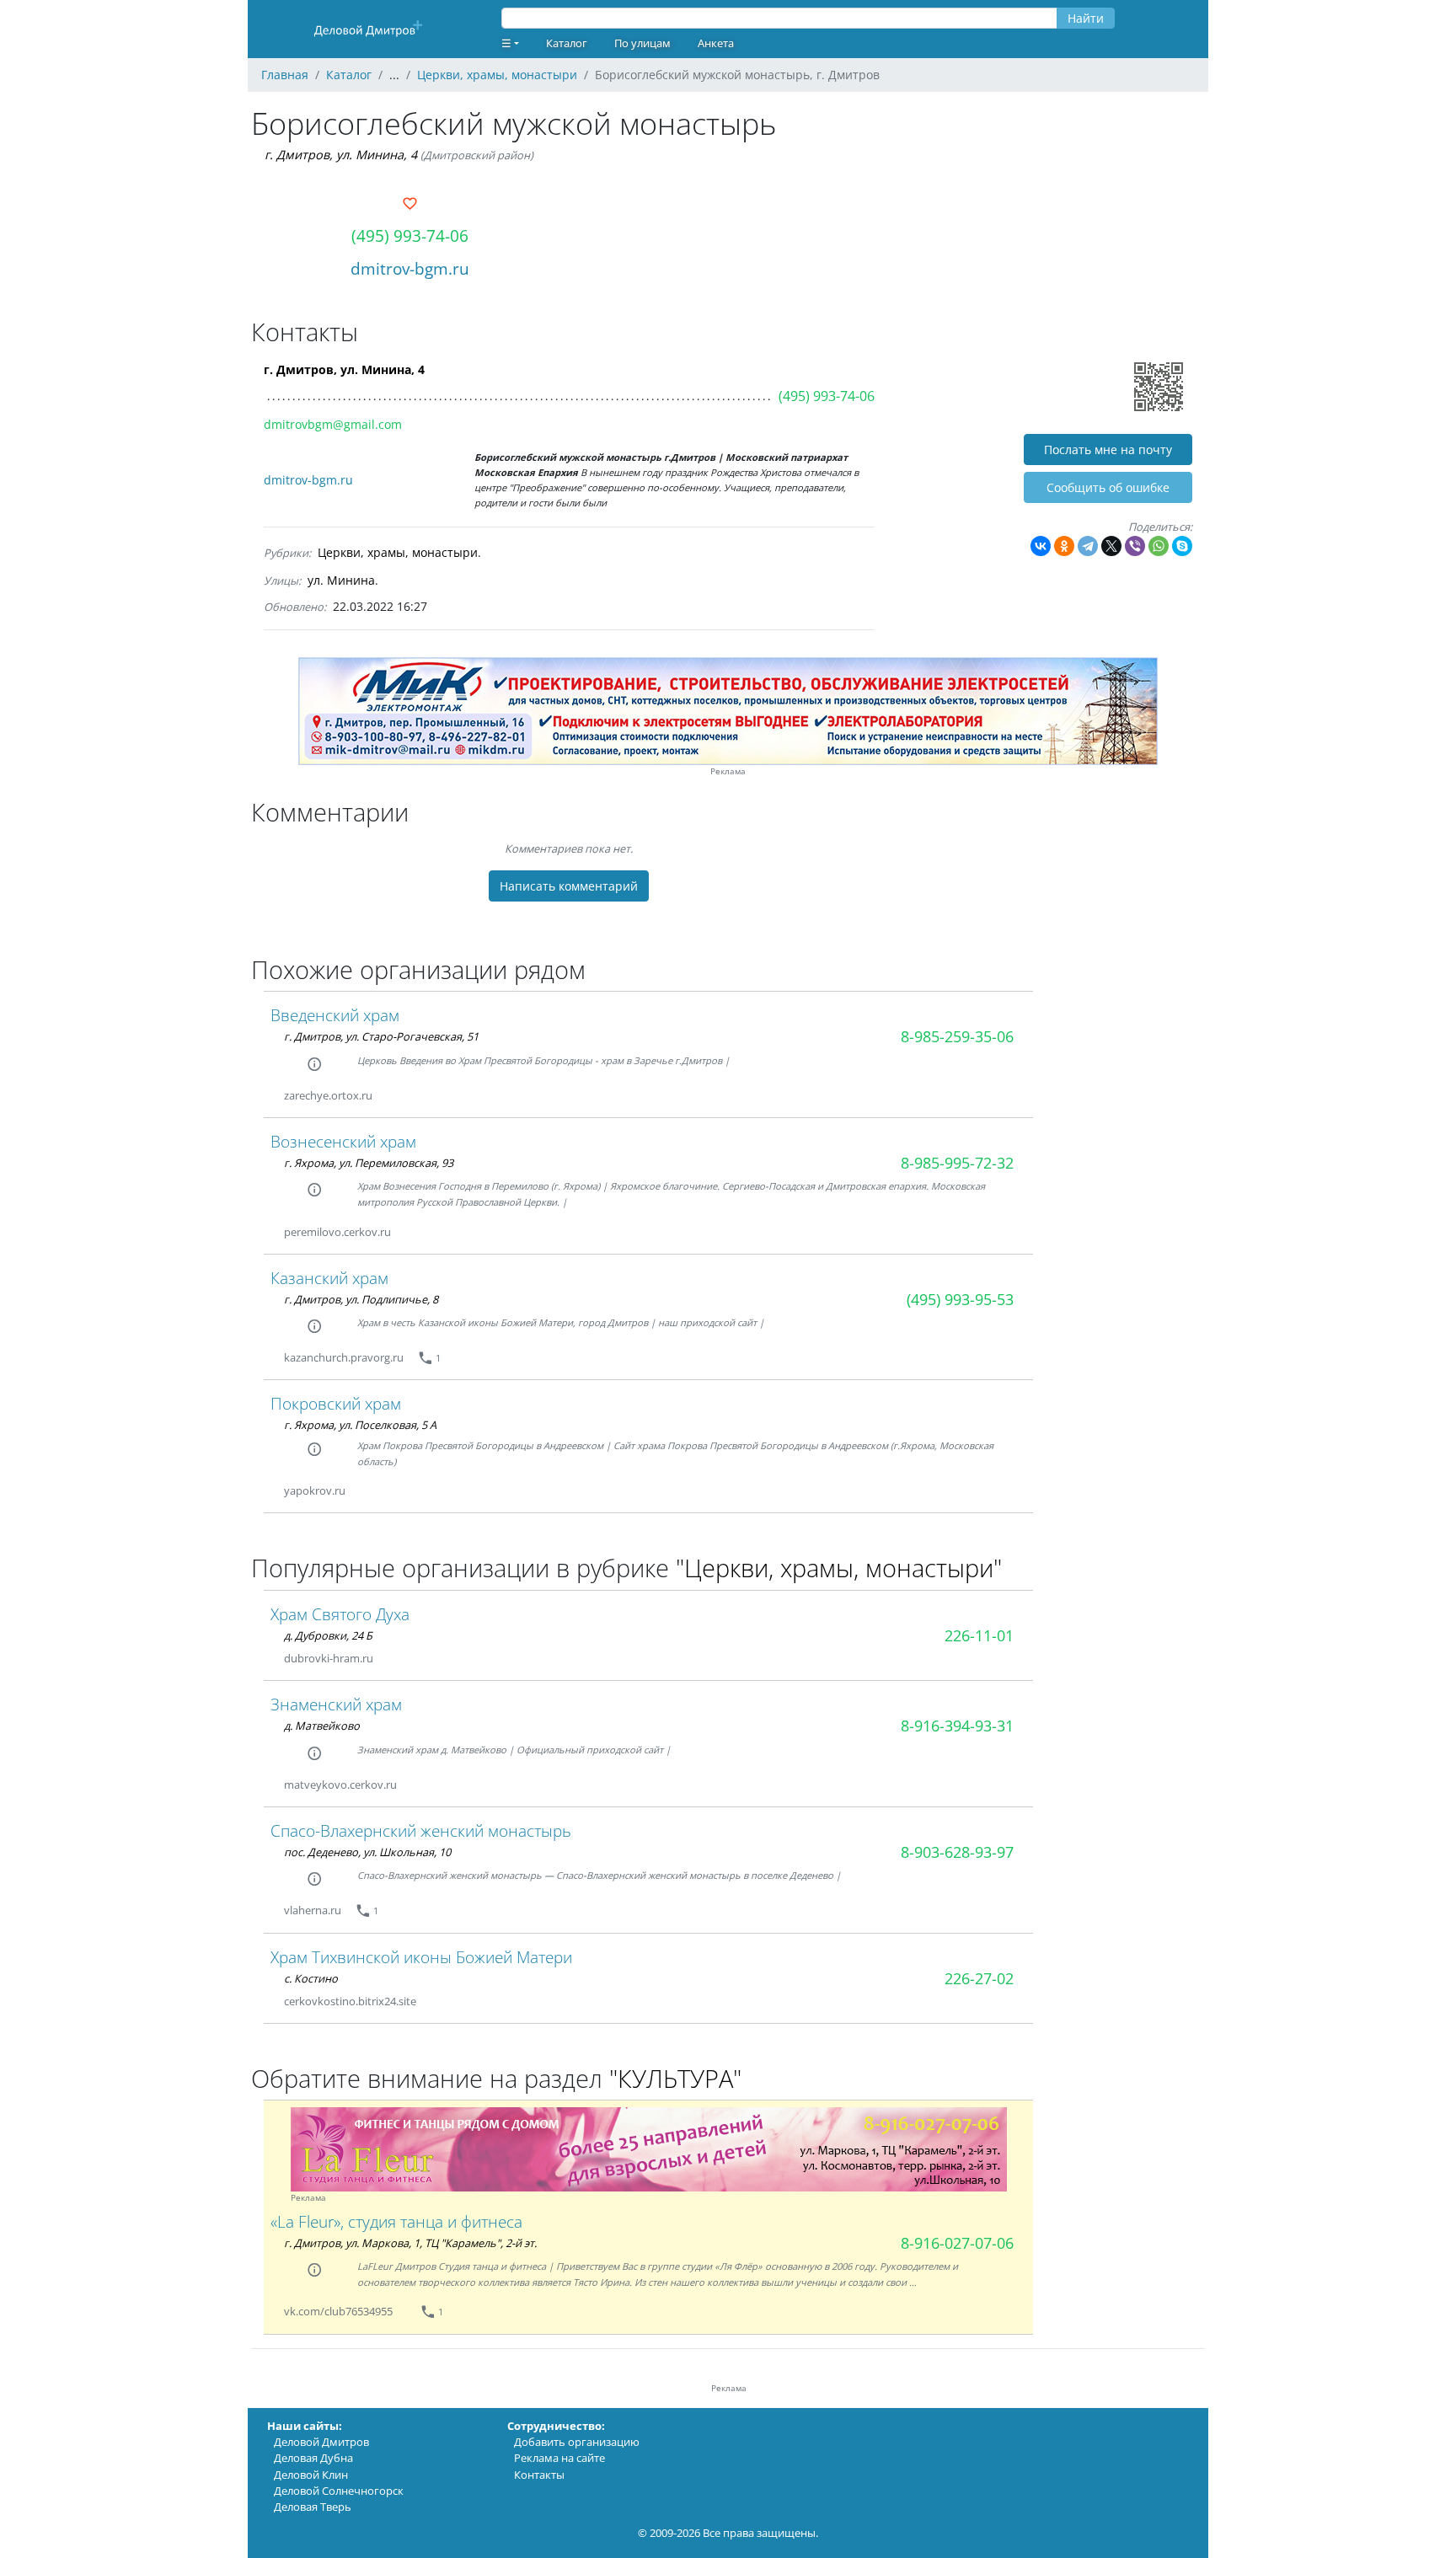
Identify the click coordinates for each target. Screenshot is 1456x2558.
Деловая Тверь (313, 2507)
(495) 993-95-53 (960, 1299)
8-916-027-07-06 (957, 2243)
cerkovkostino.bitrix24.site (350, 2001)
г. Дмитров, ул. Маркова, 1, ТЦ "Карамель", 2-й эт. (410, 2243)
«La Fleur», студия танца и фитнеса (396, 2221)
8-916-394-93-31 (957, 1726)
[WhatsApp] (1159, 546)
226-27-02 (979, 1978)
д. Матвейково (322, 1726)
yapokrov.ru (315, 1490)
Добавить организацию (577, 2442)
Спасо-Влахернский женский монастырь (421, 1830)
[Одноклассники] (1064, 546)
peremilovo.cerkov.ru (337, 1232)
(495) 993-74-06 (410, 235)
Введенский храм (335, 1015)
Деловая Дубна (313, 2458)
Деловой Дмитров (321, 2442)
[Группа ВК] (413, 2312)
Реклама (728, 771)
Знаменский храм (336, 1704)
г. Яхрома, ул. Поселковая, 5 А (360, 1425)
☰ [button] (506, 43)
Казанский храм (329, 1278)
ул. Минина (341, 580)
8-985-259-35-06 (957, 1036)
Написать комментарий (569, 886)
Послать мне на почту (1108, 450)
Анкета (716, 43)
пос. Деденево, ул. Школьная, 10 (367, 1852)
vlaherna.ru (313, 1910)
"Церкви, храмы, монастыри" (839, 1568)
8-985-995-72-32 (957, 1163)
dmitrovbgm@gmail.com (333, 424)
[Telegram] (1088, 546)
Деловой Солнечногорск (339, 2491)
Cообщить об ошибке (1108, 487)
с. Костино (311, 1978)
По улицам (642, 43)
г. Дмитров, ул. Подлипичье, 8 (361, 1299)
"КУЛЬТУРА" (675, 2078)
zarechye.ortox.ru (328, 1095)
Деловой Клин (311, 2475)
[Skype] (1182, 546)
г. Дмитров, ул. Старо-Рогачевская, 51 (381, 1036)
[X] (1111, 546)
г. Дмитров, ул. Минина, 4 (341, 155)
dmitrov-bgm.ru (410, 268)
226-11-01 (979, 1635)
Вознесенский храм (343, 1141)
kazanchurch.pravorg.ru (344, 1357)
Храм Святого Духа (340, 1614)
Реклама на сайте (559, 2458)
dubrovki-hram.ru (329, 1658)
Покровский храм (336, 1403)
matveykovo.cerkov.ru (340, 1785)
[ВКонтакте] (1041, 546)
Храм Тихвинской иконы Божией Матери (421, 1957)
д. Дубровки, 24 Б (328, 1635)
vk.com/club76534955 (338, 2311)
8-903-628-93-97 (957, 1852)
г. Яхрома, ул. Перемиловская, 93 (369, 1163)
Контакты (539, 2475)
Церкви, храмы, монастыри (398, 552)
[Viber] (1135, 546)
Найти (1086, 18)
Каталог (567, 43)
